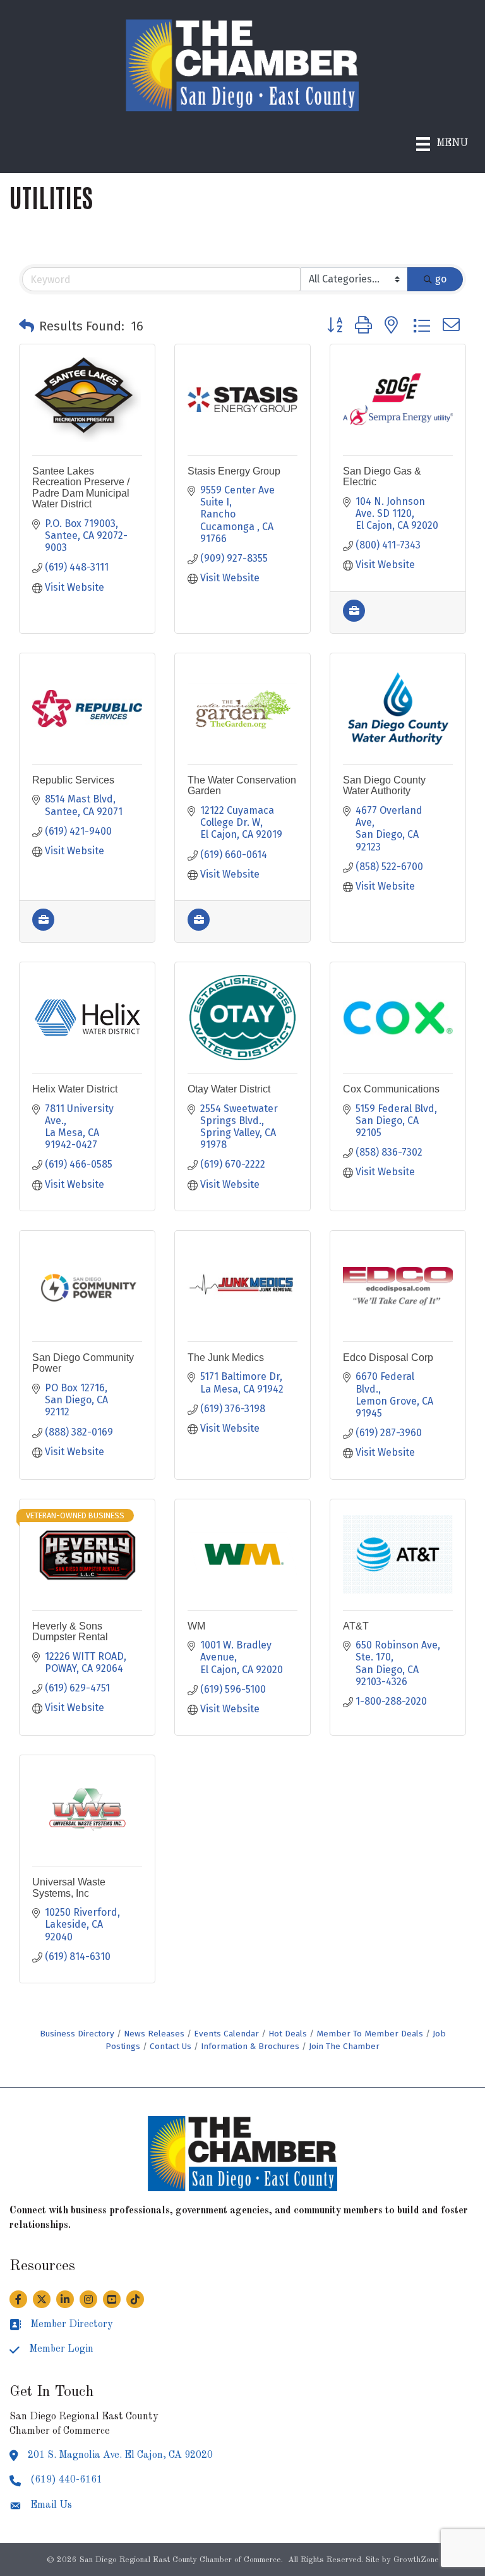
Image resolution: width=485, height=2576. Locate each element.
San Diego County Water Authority (384, 786)
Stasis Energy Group (234, 471)
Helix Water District (75, 1089)
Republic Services (73, 780)
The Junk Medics (226, 1358)
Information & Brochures (250, 2046)
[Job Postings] (354, 618)
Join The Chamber (344, 2046)
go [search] (441, 279)
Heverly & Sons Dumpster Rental (70, 1632)
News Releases (154, 2034)
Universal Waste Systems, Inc (69, 1888)
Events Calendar (226, 2034)
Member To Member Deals (370, 2034)
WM (196, 1626)
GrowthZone (416, 2560)
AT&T (356, 1626)
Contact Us (171, 2046)
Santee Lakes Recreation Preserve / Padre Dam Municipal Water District (81, 488)
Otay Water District (229, 1089)
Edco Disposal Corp (388, 1358)
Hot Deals (288, 2034)
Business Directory (77, 2034)
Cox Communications (391, 1089)
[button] (27, 326)
